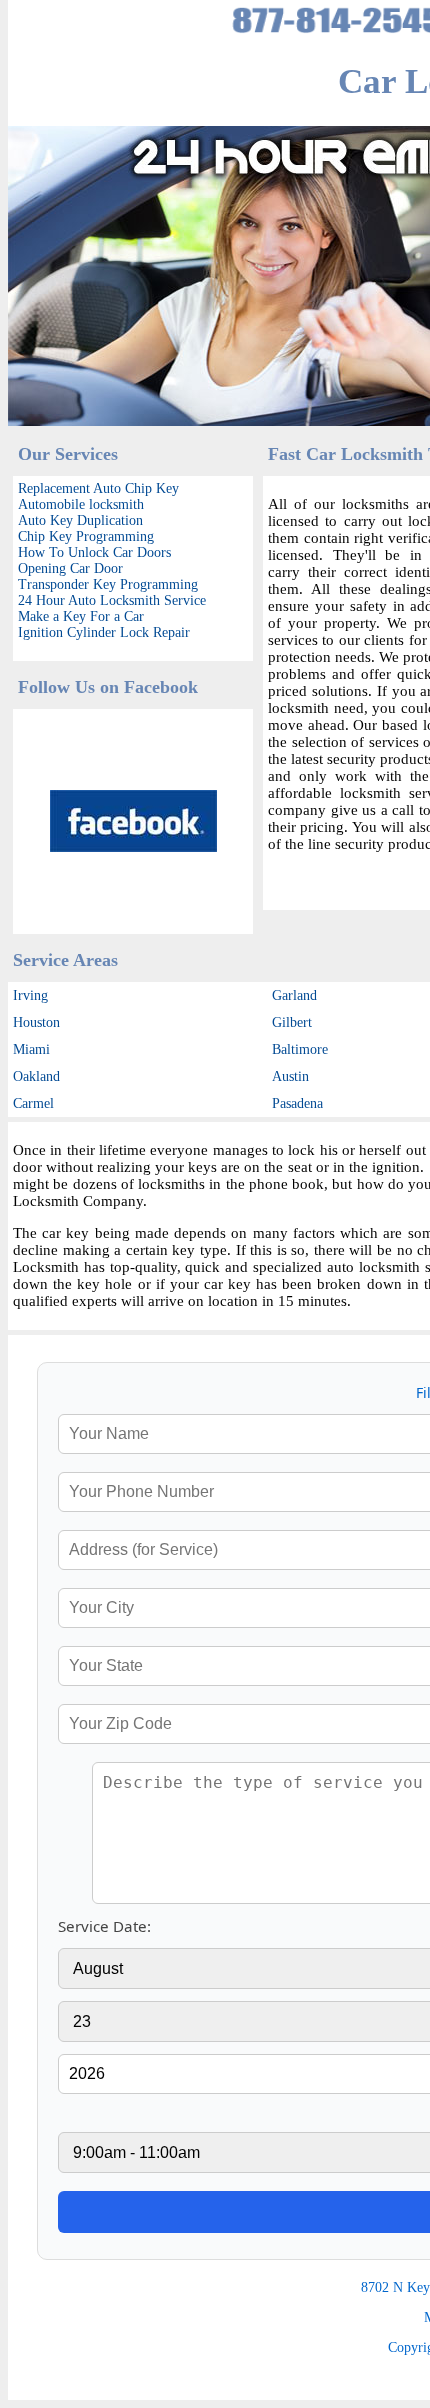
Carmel (33, 1103)
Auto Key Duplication (80, 520)
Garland (294, 995)
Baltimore (300, 1049)
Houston (36, 1022)
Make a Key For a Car (81, 616)
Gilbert (292, 1022)
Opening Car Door (70, 568)
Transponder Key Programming (108, 584)
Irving (30, 995)
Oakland (36, 1076)
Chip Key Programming (86, 536)
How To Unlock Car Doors (94, 552)
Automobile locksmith (81, 504)
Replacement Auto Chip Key (98, 488)
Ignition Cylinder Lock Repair (104, 632)
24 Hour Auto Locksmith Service (112, 600)
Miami (31, 1049)
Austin (290, 1076)
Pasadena (297, 1103)
